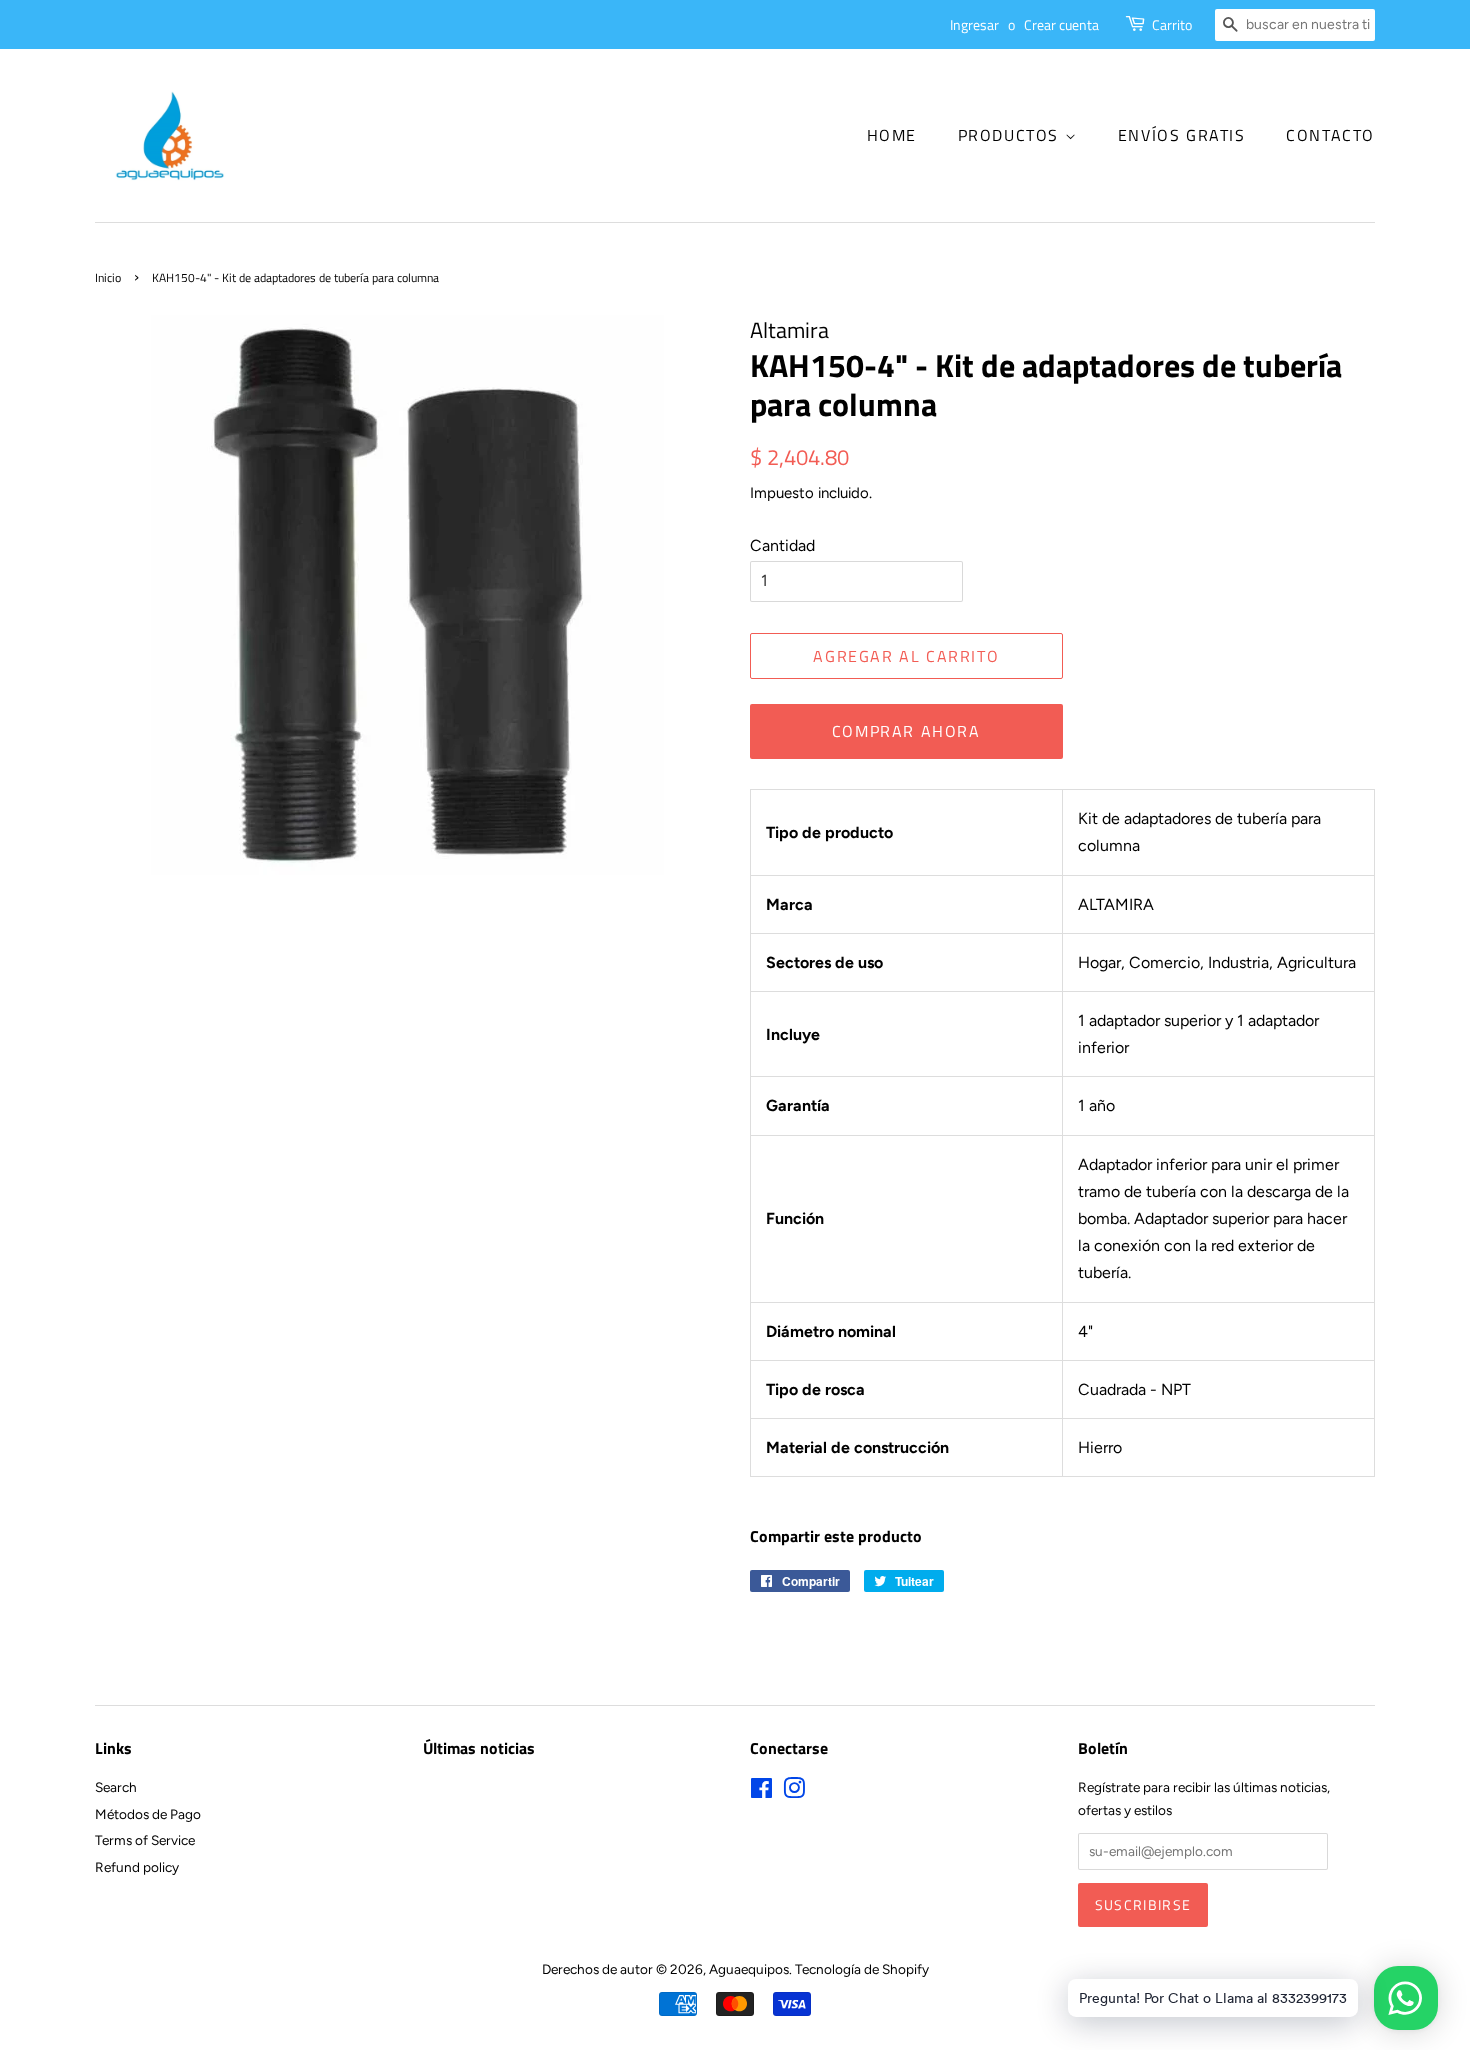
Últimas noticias (479, 1748)
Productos (1011, 135)
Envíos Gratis (1182, 135)
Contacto (1330, 135)
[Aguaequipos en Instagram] (794, 1792)
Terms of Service (145, 1840)
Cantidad (782, 545)
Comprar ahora (906, 731)
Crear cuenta (1061, 24)
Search (116, 1787)
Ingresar (974, 24)
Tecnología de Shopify (862, 1969)
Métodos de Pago (148, 1814)
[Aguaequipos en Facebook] (761, 1792)
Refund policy (137, 1867)
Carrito (1172, 24)
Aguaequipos (749, 1969)
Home (892, 135)
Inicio (108, 277)
